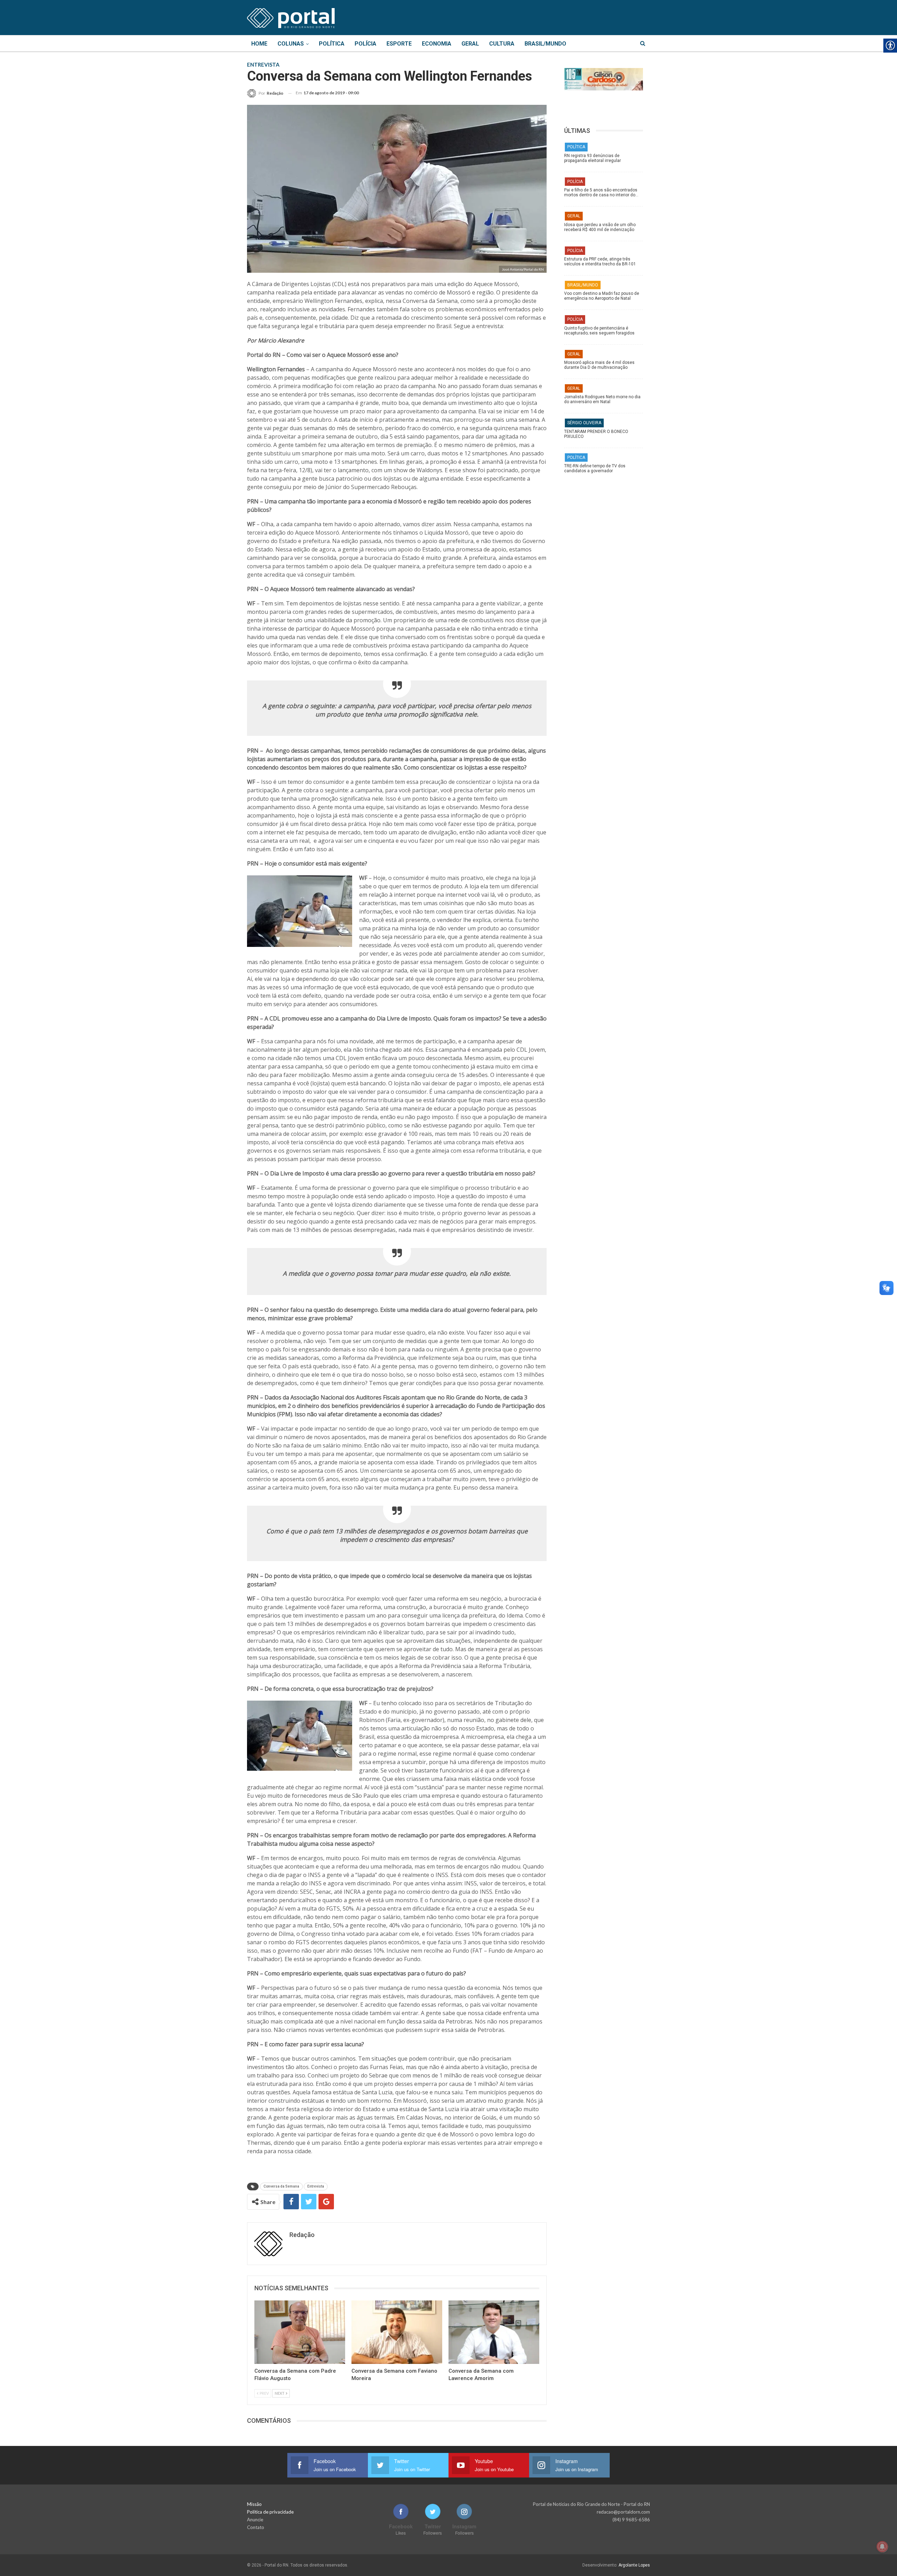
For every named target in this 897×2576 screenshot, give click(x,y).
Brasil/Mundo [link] (545, 44)
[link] (291, 17)
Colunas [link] (291, 44)
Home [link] (259, 44)
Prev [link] (264, 2393)
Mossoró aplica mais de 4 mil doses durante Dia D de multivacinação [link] (599, 365)
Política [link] (332, 44)
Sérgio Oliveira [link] (584, 423)
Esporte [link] (399, 44)
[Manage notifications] (882, 2547)
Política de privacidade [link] (270, 2512)
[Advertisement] (607, 587)
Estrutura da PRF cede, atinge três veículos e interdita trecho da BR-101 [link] (600, 262)
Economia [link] (437, 44)
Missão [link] (254, 2504)
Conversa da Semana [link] (281, 2186)
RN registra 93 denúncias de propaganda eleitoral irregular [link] (593, 158)
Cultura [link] (502, 44)
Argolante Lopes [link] (634, 2565)
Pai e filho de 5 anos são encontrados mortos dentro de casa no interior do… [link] (601, 192)
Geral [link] (470, 44)
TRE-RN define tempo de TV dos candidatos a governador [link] (595, 468)
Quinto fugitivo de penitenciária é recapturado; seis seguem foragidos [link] (599, 331)
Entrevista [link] (316, 2186)
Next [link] (280, 2393)
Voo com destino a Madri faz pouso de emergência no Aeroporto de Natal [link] (602, 296)
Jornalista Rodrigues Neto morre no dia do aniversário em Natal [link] (602, 399)
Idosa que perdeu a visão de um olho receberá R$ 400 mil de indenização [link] (600, 227)
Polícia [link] (365, 44)
